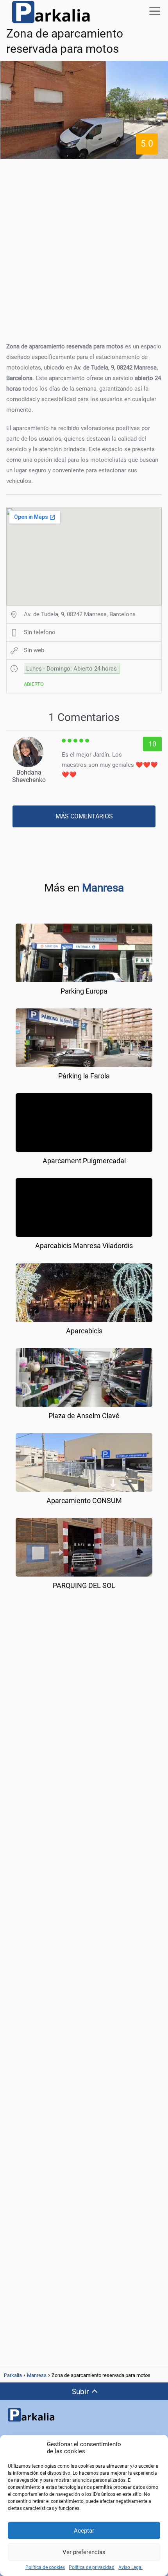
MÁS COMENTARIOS (84, 816)
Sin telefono (40, 632)
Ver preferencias (84, 2552)
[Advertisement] (84, 248)
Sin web (34, 650)
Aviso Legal (130, 2567)
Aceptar (84, 2531)
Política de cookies (45, 2567)
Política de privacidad (92, 2567)
